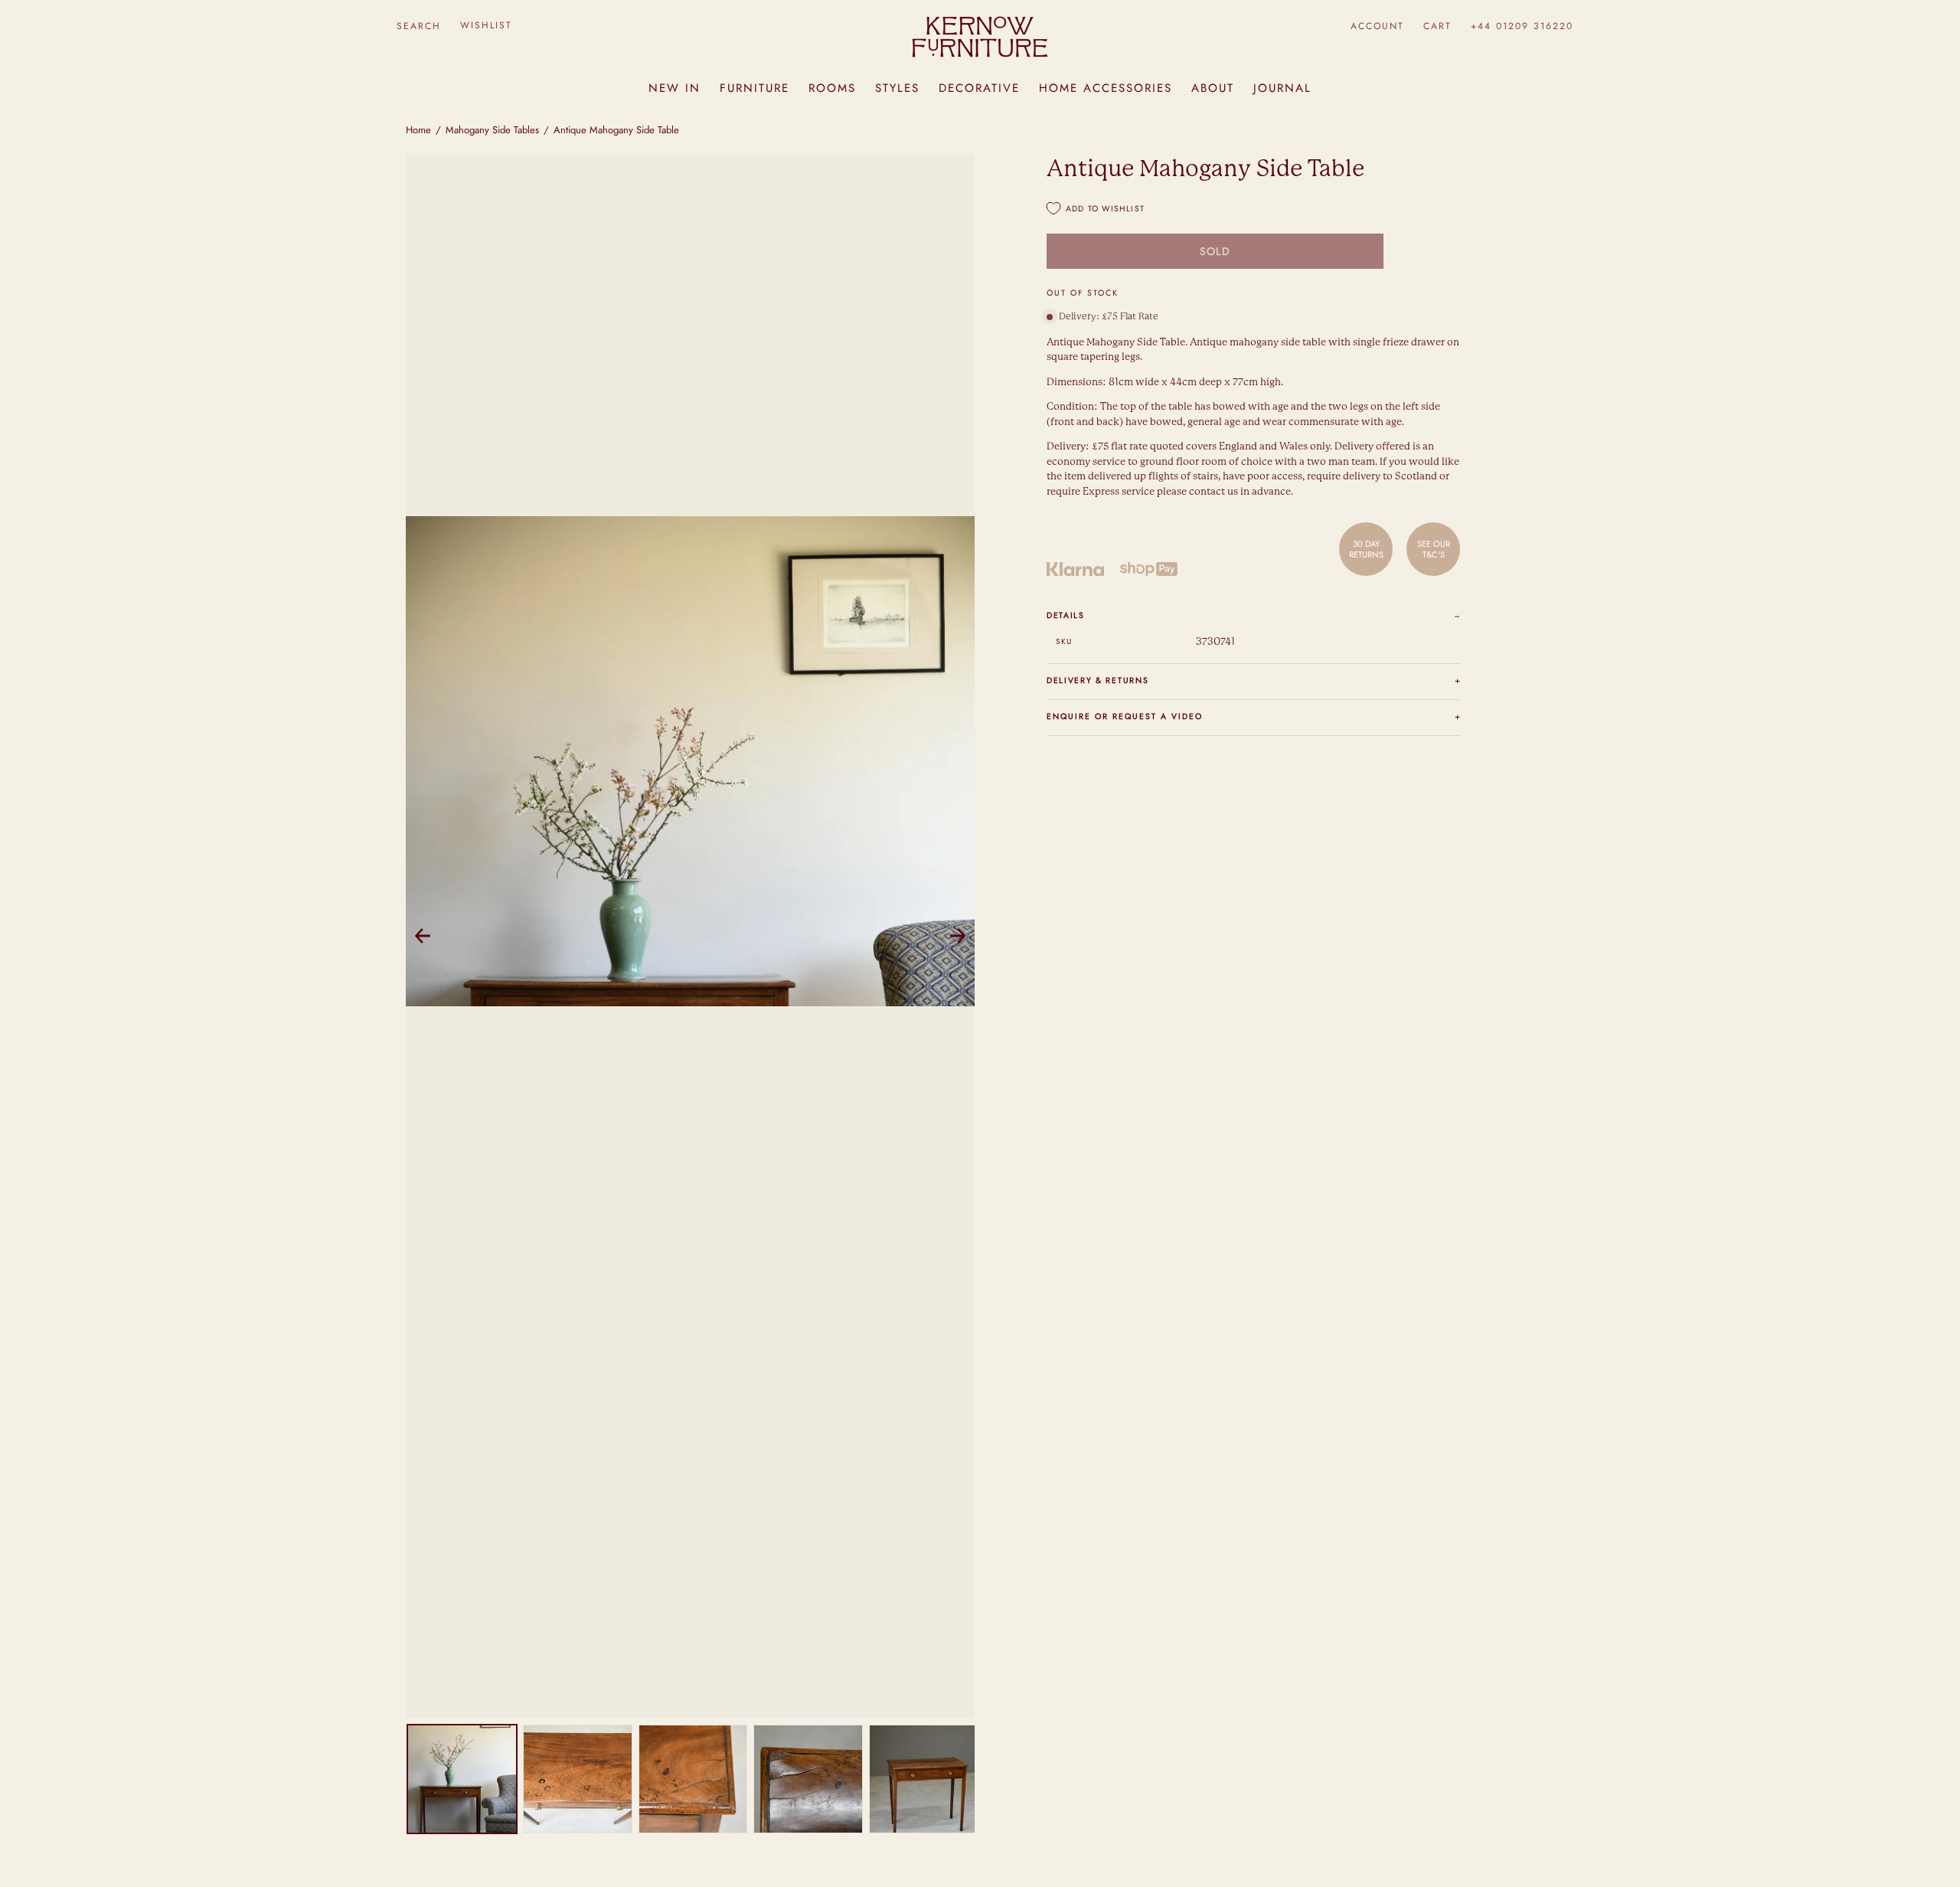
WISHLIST (486, 25)
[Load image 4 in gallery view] (808, 1779)
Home (418, 130)
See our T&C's (1434, 548)
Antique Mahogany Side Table (616, 130)
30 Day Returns (1366, 548)
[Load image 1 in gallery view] (462, 1779)
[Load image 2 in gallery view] (578, 1779)
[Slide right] (958, 936)
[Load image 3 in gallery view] (693, 1779)
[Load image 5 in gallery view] (924, 1779)
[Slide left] (423, 936)
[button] (418, 26)
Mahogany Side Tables (492, 130)
